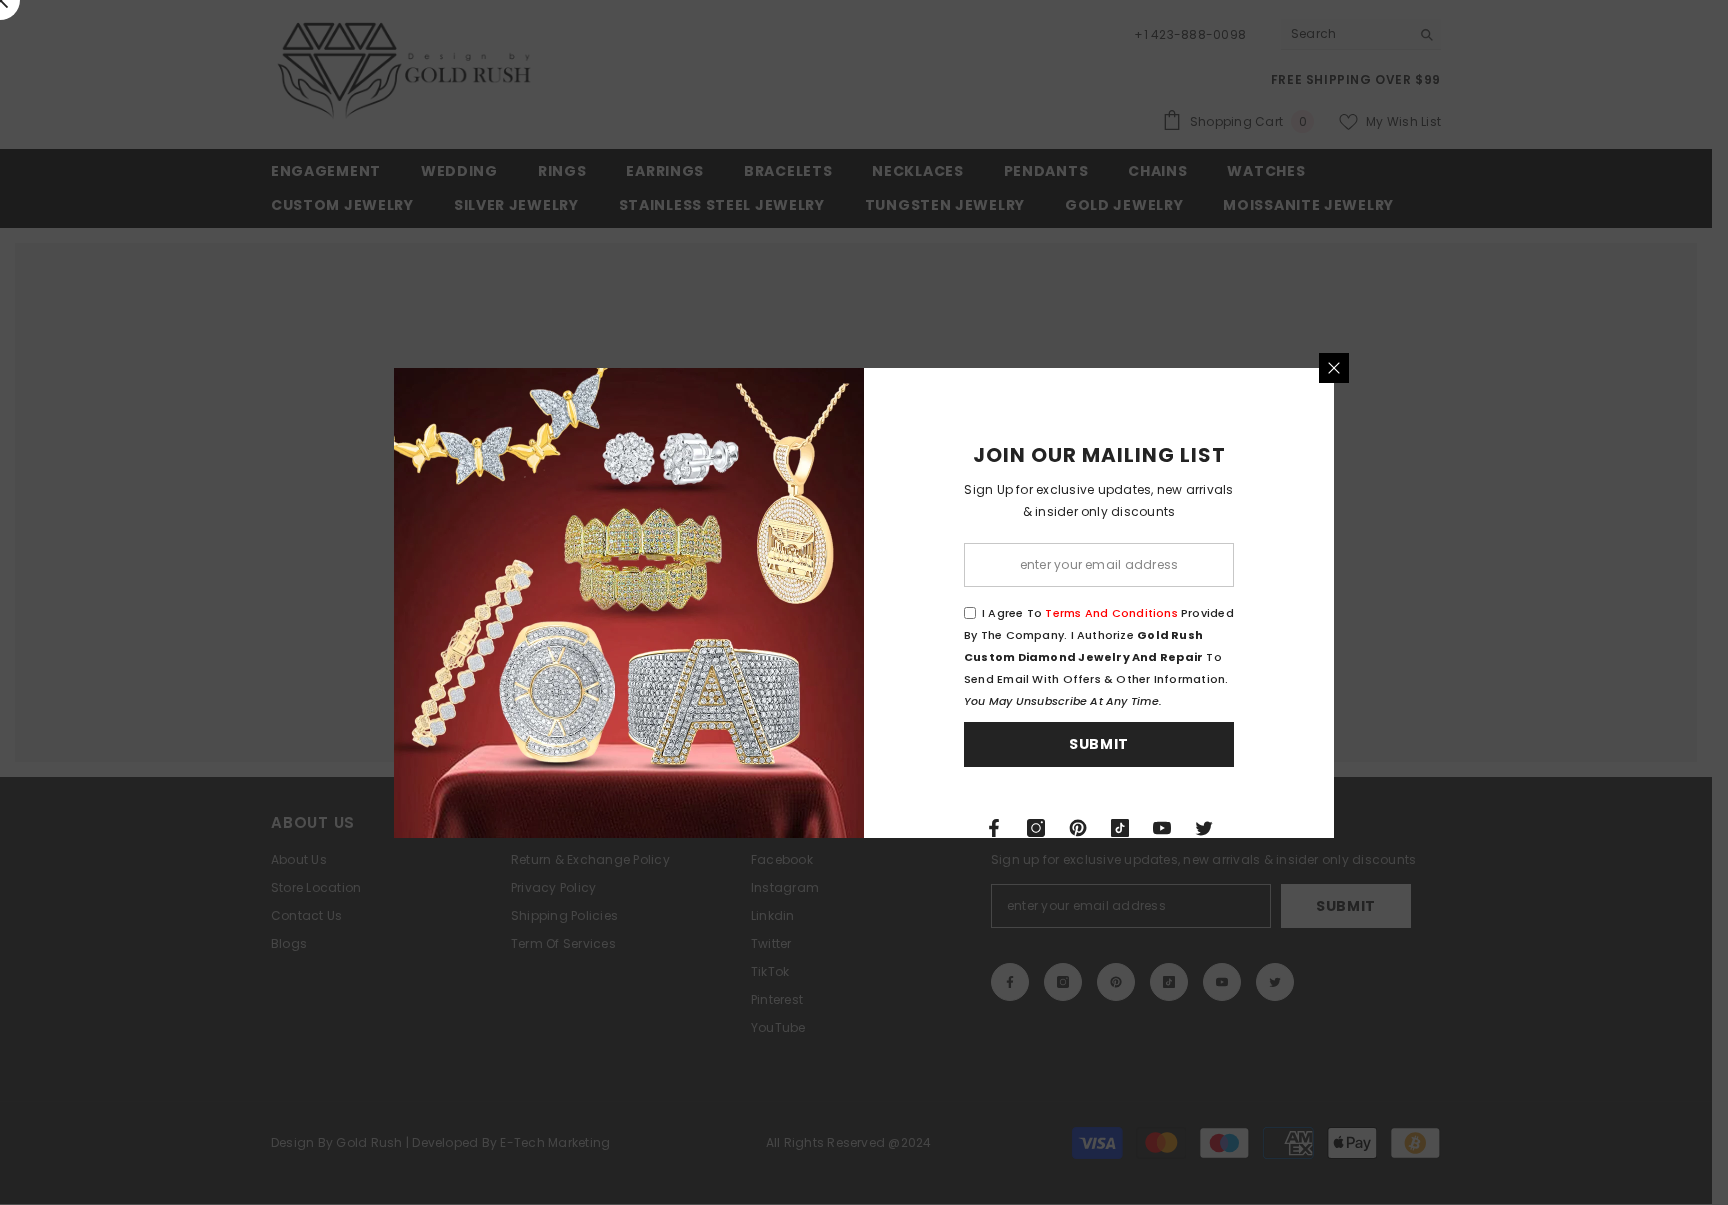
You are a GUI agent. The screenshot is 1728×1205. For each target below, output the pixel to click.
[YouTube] (1162, 828)
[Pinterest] (1078, 828)
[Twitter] (1204, 828)
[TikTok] (1120, 828)
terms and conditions (1111, 613)
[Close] (1334, 368)
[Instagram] (1036, 828)
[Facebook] (994, 828)
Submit (1099, 744)
